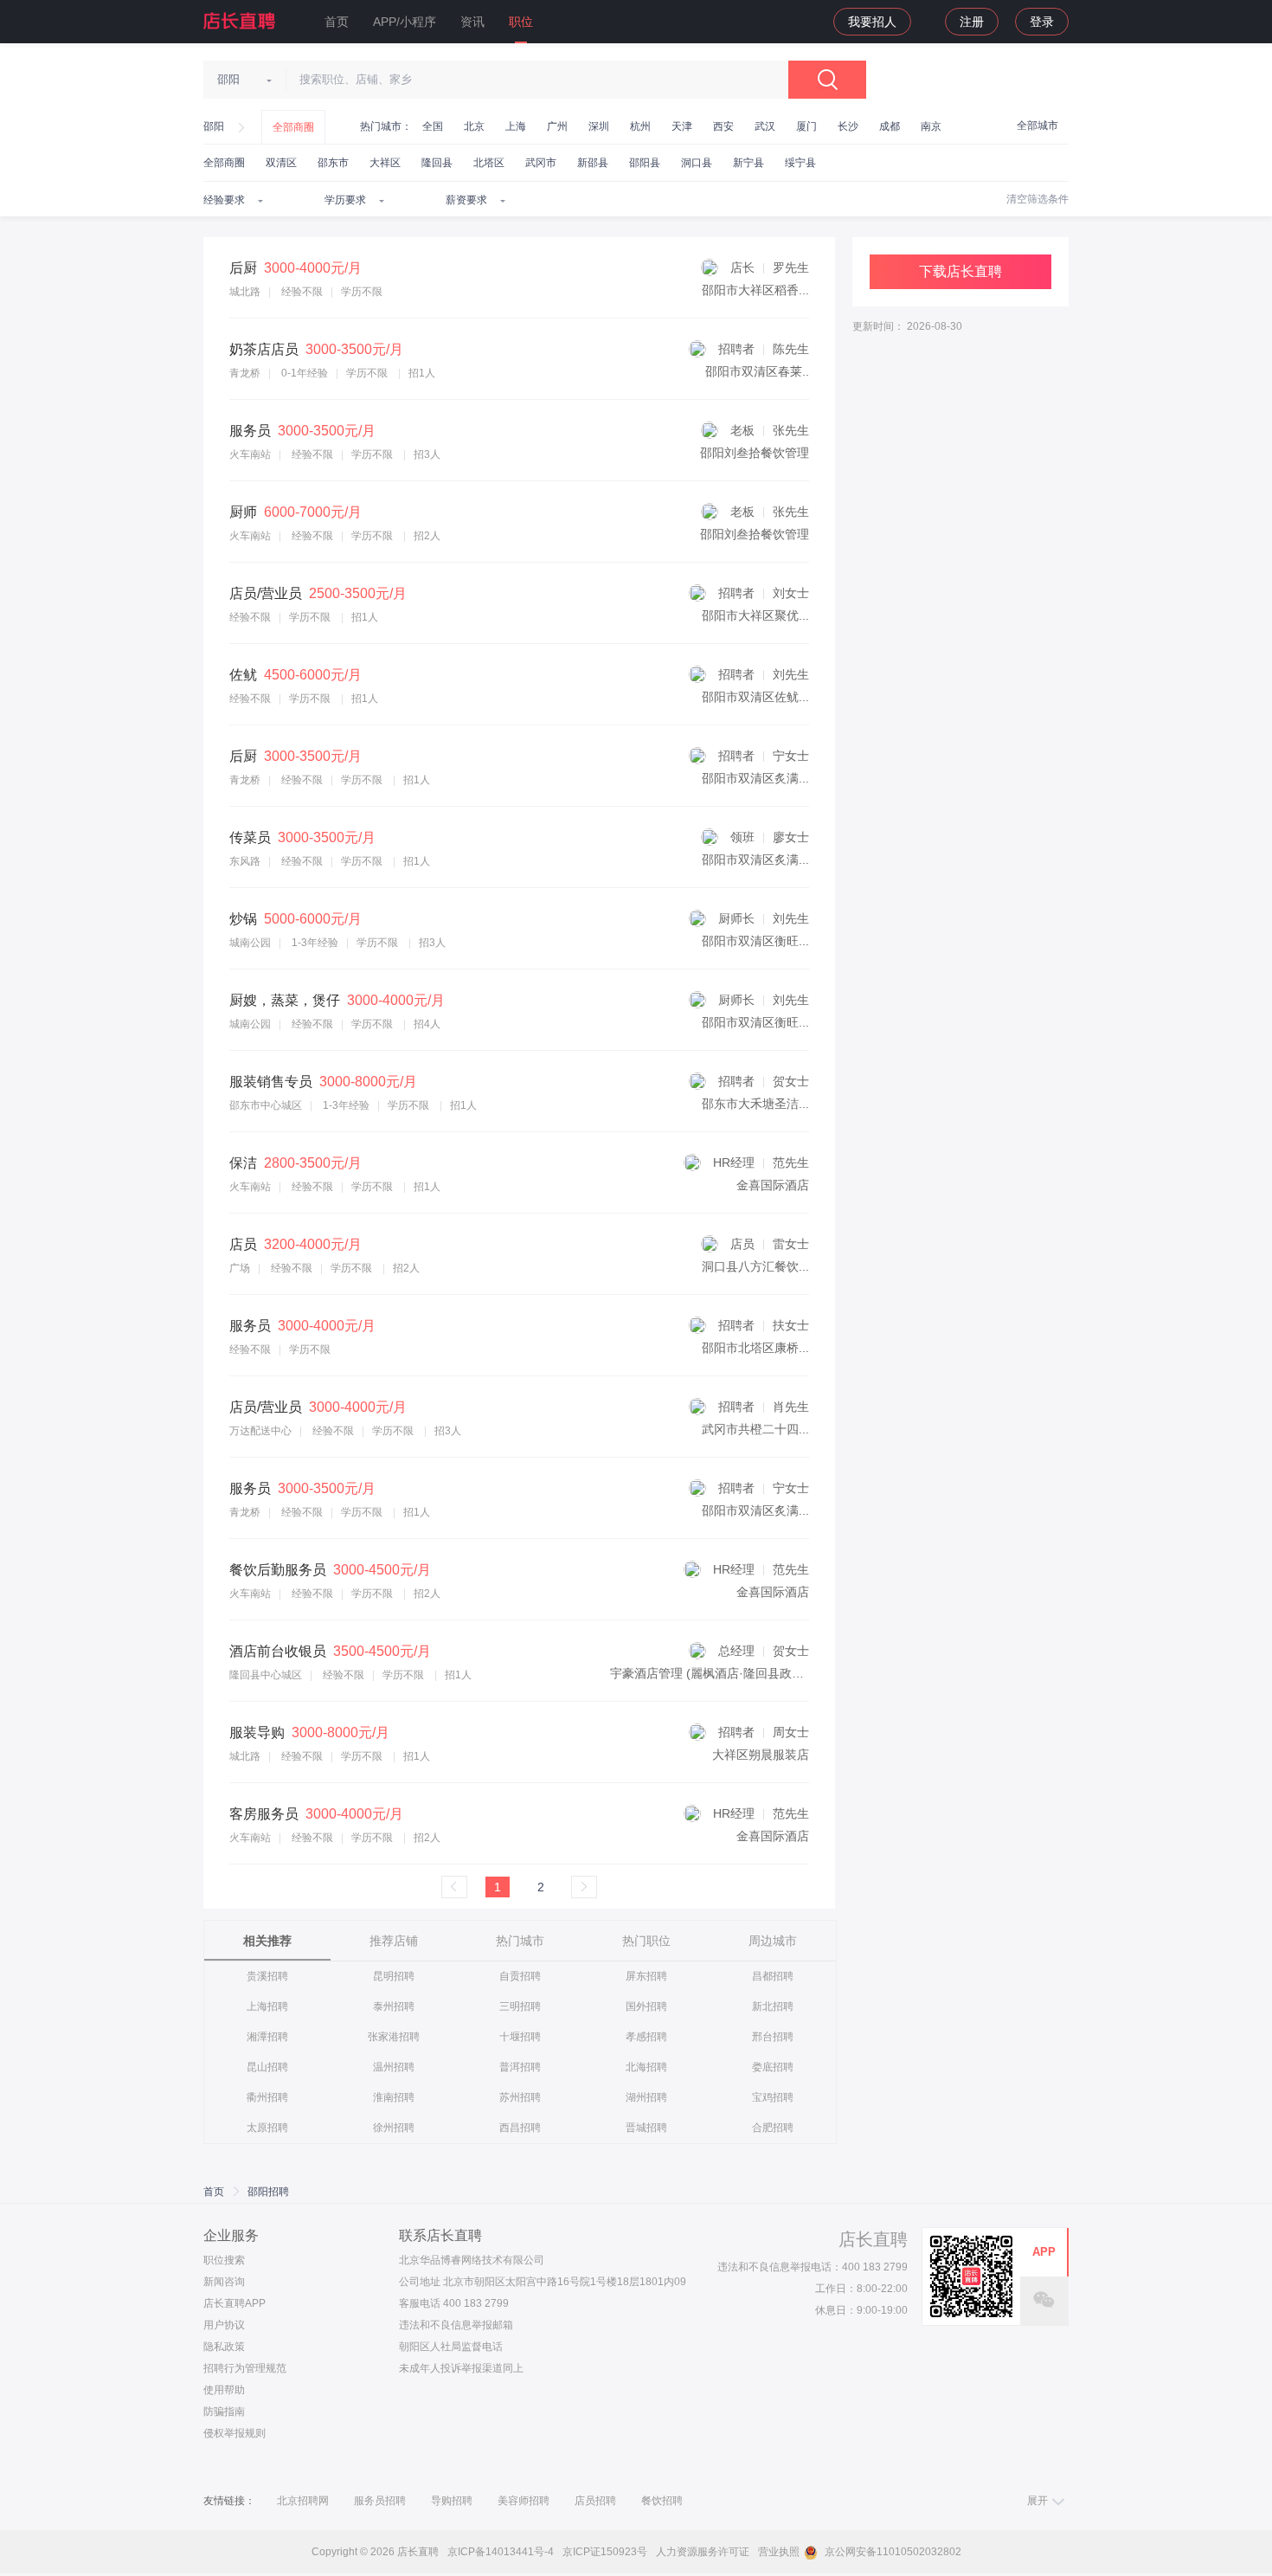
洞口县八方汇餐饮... (755, 1266)
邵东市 (333, 163)
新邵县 (593, 163)
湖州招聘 (646, 2097)
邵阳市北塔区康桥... (755, 1348)
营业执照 (779, 2552)
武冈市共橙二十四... (755, 1429)
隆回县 (437, 163)
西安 (723, 126)
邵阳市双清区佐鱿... (755, 697)
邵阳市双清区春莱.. (757, 371)
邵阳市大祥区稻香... (755, 290)
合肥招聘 (773, 2128)
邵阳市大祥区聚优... (755, 615)
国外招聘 (646, 2006)
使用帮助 (224, 2390)
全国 (433, 126)
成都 (890, 126)
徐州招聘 (394, 2128)
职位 (521, 22)
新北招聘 (773, 2006)
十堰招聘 (520, 2037)
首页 (337, 22)
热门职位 (646, 1941)
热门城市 (520, 1941)
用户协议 (224, 2325)
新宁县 (748, 163)
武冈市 (541, 163)
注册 (972, 22)
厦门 (806, 126)
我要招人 (872, 22)
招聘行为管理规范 (245, 2368)
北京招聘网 (303, 2501)
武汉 (765, 126)
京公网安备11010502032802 (892, 2552)
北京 (474, 126)
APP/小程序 (405, 22)
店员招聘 (595, 2501)
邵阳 (214, 126)
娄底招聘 (773, 2067)
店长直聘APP (234, 2303)
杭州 (640, 126)
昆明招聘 (394, 1976)
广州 (557, 126)
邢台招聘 (773, 2037)
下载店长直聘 (960, 271)
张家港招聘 (394, 2037)
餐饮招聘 (662, 2501)
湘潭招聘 (267, 2037)
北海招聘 (646, 2067)
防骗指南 (224, 2412)
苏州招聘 (520, 2097)
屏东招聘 (646, 1976)
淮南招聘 (394, 2097)
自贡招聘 (520, 1976)
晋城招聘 (646, 2128)
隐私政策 (224, 2347)
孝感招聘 (646, 2037)
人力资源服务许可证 (703, 2552)
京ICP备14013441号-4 (501, 2552)
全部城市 (1038, 126)
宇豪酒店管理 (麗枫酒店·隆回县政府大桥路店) (733, 1673)
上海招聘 (267, 2006)
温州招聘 (394, 2067)
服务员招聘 (380, 2501)
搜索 (827, 80)
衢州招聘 (267, 2097)
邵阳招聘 (268, 2192)
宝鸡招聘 (773, 2097)
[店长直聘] (241, 21)
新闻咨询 (224, 2282)
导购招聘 (452, 2501)
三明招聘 (520, 2006)
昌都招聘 (773, 1976)
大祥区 (385, 163)
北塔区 (489, 163)
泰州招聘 (394, 2006)
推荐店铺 (394, 1941)
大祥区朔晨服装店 (761, 1755)
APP (1044, 2252)
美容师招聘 (524, 2501)
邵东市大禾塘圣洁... (755, 1104)
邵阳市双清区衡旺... (755, 941)
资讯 (472, 22)
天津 (682, 126)
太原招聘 (267, 2128)
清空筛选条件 (1038, 199)
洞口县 (697, 163)
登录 (1042, 22)
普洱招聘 (520, 2067)
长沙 (848, 126)
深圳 (599, 126)
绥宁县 (800, 163)
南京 (931, 126)
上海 (516, 126)
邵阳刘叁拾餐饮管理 (755, 453)
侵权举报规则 (234, 2433)
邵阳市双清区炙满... (755, 778)
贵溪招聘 (267, 1976)
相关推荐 (267, 1941)
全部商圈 (293, 127)
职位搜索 (224, 2260)
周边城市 (773, 1941)
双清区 (281, 163)
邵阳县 (645, 163)
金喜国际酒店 (773, 1185)
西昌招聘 (520, 2128)
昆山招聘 (267, 2067)
